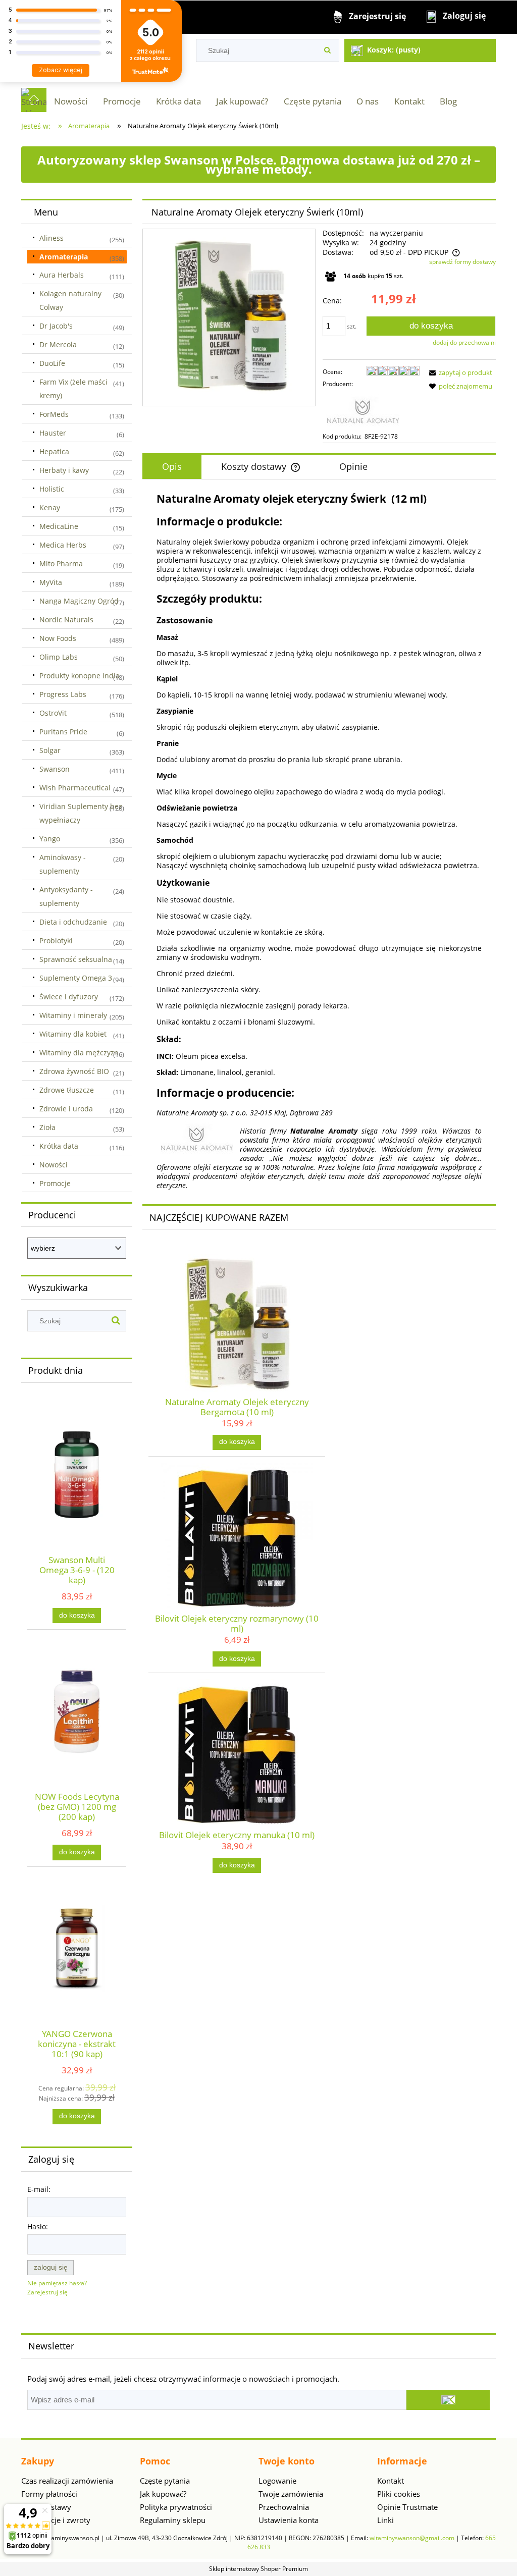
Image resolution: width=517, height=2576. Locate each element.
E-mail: (39, 2189)
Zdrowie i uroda (66, 1109)
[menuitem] (71, 101)
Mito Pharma (61, 563)
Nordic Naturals (66, 620)
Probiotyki (56, 941)
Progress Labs (63, 694)
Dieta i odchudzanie (73, 922)
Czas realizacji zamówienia (67, 2481)
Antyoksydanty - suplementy (66, 896)
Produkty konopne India (80, 676)
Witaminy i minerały (73, 1015)
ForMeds (54, 414)
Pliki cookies (399, 2494)
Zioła (47, 1127)
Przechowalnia (284, 2507)
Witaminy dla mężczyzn (79, 1053)
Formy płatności (49, 2494)
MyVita (51, 582)
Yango (50, 839)
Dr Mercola (58, 344)
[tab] (172, 467)
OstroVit (53, 713)
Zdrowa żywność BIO (74, 1071)
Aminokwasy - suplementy (63, 864)
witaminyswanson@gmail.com (412, 2538)
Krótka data (59, 1146)
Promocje (55, 1183)
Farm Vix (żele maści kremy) (73, 389)
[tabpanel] (319, 841)
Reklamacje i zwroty (56, 2520)
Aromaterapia (64, 257)
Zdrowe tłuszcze (67, 1090)
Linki (385, 2520)
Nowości (54, 1165)
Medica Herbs (63, 545)
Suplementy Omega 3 (76, 978)
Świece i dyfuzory (69, 997)
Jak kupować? (163, 2494)
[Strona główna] (34, 100)
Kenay (50, 507)
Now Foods (58, 638)
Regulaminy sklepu (173, 2520)
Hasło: (38, 2226)
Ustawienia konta (289, 2520)
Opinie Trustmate (407, 2507)
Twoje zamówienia (291, 2494)
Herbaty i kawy (64, 470)
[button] (459, 372)
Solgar (50, 750)
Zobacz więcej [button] (61, 70)
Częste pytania (165, 2481)
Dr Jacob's (56, 326)
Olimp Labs (59, 657)
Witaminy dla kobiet (73, 1034)
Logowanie (277, 2481)
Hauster (53, 433)
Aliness (51, 238)
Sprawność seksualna (76, 959)
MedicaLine (59, 526)
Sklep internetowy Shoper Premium (258, 2569)
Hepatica (54, 451)
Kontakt (391, 2481)
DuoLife (52, 363)
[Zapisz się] (448, 2400)
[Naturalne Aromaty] (363, 410)
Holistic (52, 489)
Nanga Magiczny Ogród (79, 601)
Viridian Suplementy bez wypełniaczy (81, 813)
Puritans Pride (63, 732)
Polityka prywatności (176, 2507)
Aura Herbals (62, 275)
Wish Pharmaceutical (75, 788)
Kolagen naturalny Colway (70, 300)
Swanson (55, 769)
